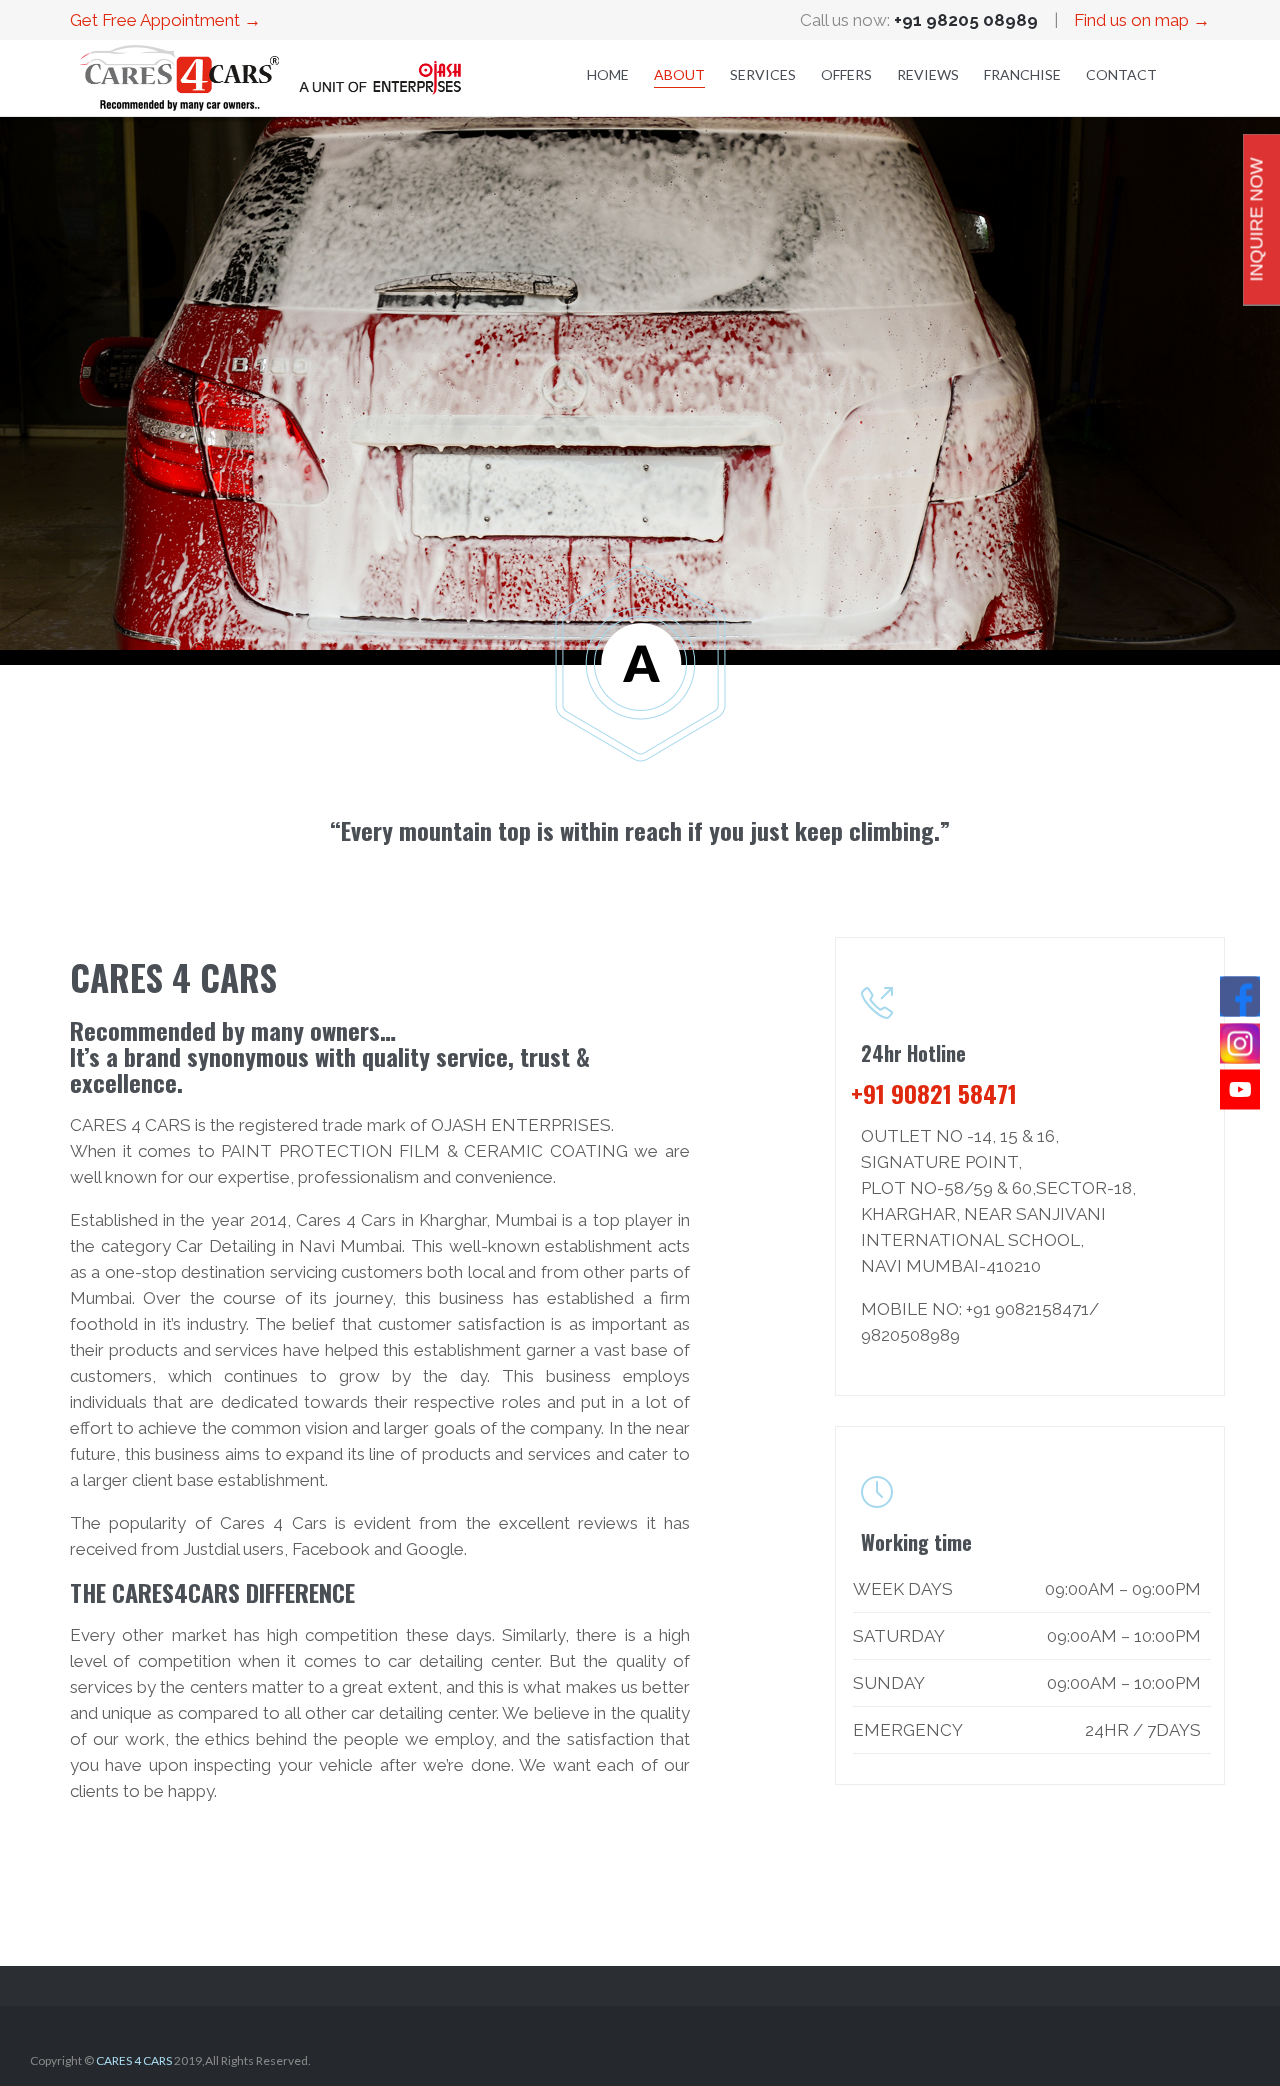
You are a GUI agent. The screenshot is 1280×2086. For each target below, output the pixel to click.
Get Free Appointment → (165, 20)
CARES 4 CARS (134, 2060)
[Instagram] (1240, 1043)
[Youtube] (1240, 1090)
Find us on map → (1142, 20)
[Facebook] (1240, 997)
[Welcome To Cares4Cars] (270, 78)
